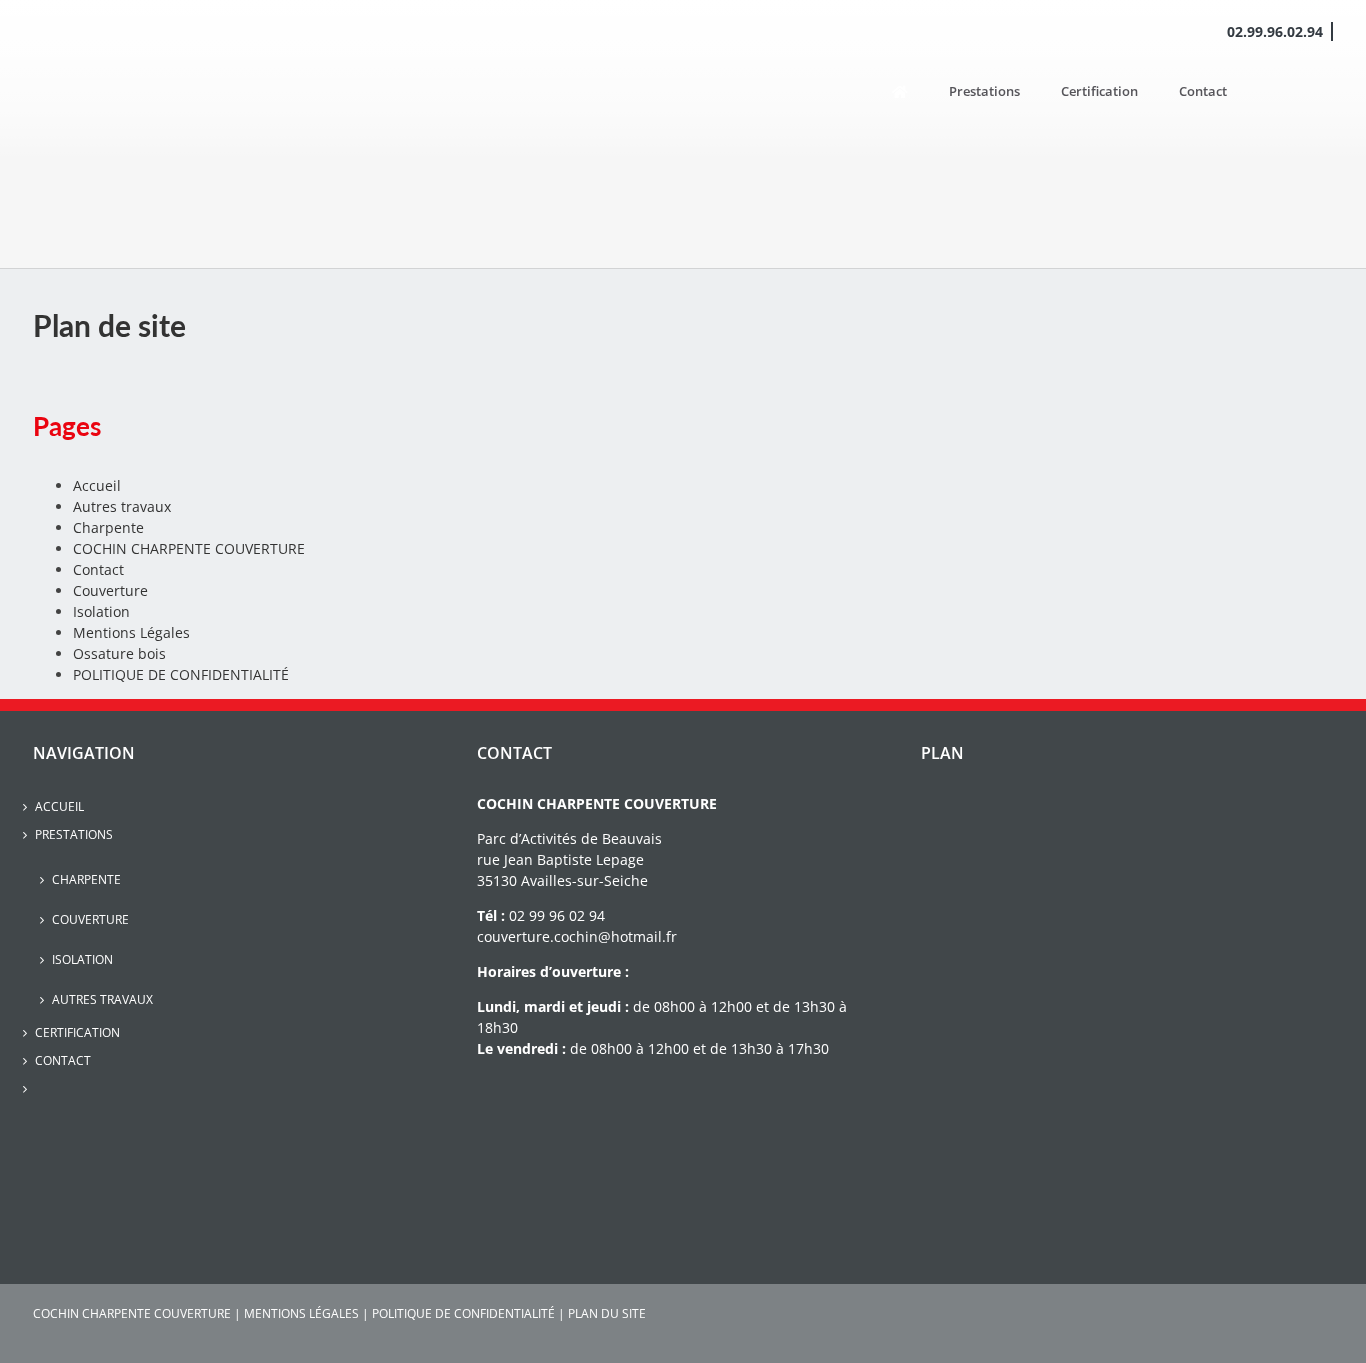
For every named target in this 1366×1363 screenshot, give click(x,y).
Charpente (108, 527)
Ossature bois (119, 653)
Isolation (101, 611)
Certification (77, 1032)
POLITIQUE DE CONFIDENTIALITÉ (181, 674)
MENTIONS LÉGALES (301, 1313)
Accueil (97, 485)
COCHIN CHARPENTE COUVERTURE (189, 548)
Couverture (110, 590)
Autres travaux (122, 506)
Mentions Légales (131, 632)
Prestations (74, 834)
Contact (98, 569)
